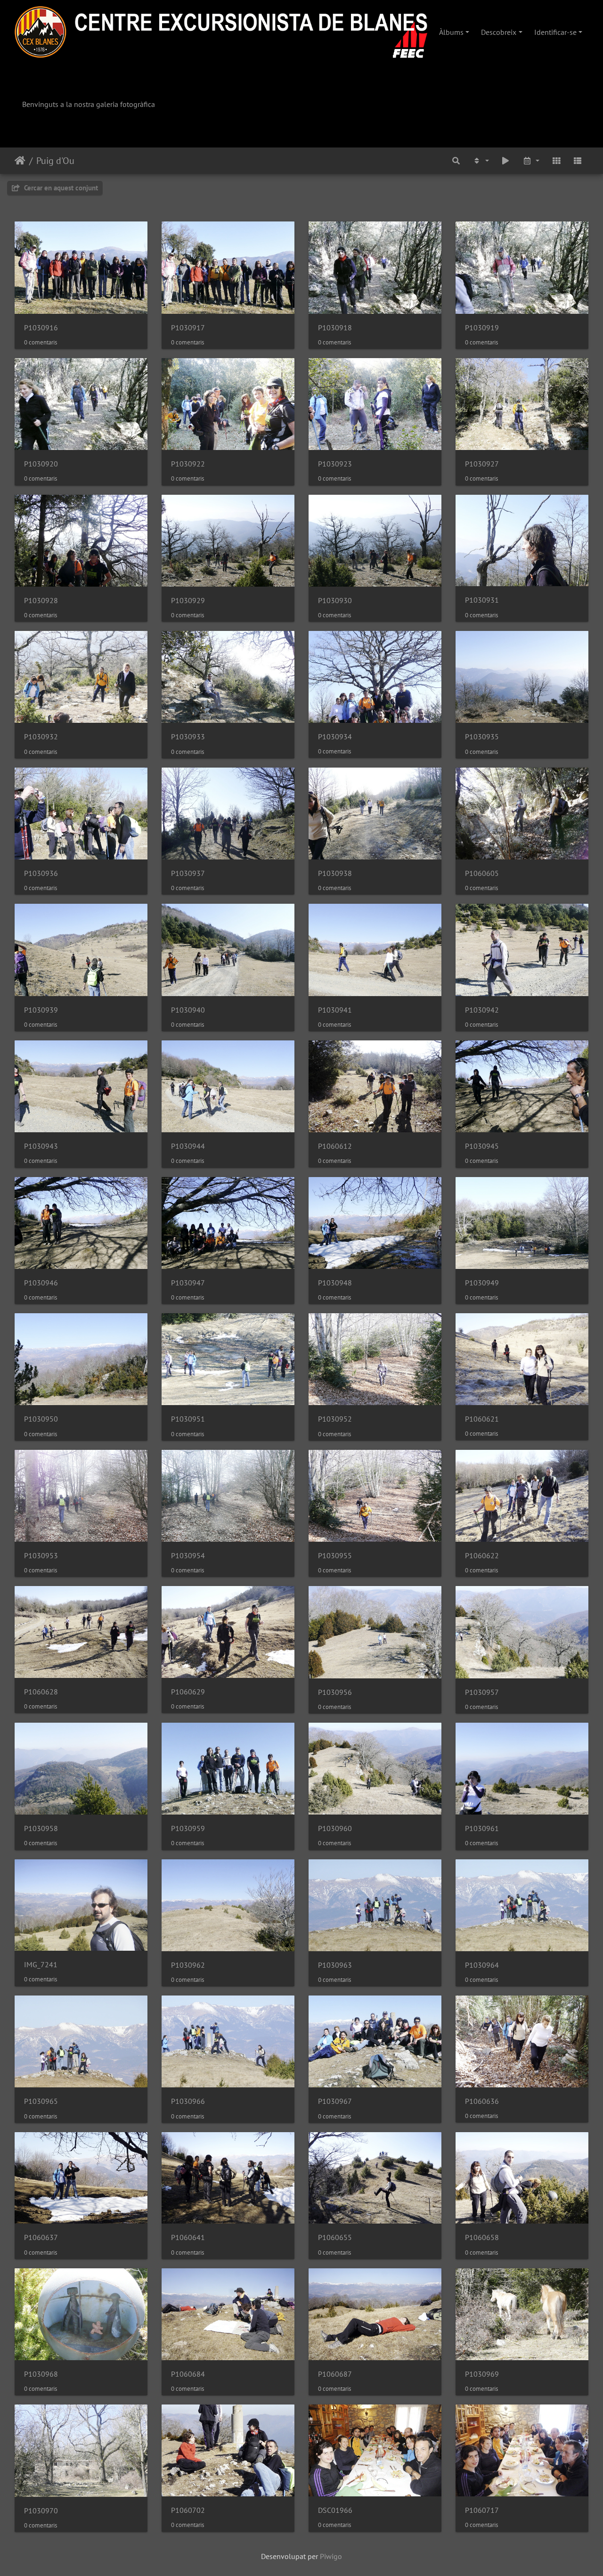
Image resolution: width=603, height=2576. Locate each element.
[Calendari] (531, 161)
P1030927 (482, 464)
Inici (20, 161)
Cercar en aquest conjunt (60, 188)
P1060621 (482, 1419)
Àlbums (451, 32)
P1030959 (188, 1828)
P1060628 (41, 1692)
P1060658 (482, 2237)
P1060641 (188, 2237)
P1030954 (188, 1556)
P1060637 (41, 2237)
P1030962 (188, 1965)
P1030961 (482, 1828)
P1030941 (335, 1010)
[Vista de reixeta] (556, 161)
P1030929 (188, 601)
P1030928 (41, 601)
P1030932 (41, 737)
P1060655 (335, 2237)
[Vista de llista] (578, 161)
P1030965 (41, 2101)
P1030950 (41, 1419)
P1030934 (335, 737)
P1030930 (335, 601)
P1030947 (188, 1283)
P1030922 (188, 464)
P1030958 (41, 1828)
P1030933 (188, 737)
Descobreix (499, 32)
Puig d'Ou (55, 161)
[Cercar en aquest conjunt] (456, 161)
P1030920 (41, 464)
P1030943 (41, 1146)
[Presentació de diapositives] (506, 161)
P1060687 (335, 2374)
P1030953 (41, 1556)
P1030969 (482, 2374)
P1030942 (482, 1010)
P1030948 (335, 1283)
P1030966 (188, 2101)
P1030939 (41, 1010)
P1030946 (41, 1283)
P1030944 (188, 1146)
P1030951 (188, 1419)
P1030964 (482, 1965)
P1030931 (482, 600)
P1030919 (482, 328)
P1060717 (482, 2510)
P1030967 (335, 2101)
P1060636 (482, 2101)
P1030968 (41, 2374)
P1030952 (335, 1419)
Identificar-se (555, 32)
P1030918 (335, 328)
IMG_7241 (41, 1965)
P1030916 (41, 328)
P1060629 (188, 1692)
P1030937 (188, 873)
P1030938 (335, 873)
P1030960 (335, 1828)
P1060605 (482, 873)
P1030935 (482, 737)
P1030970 (41, 2511)
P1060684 (188, 2374)
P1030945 (482, 1146)
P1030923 (335, 464)
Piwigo (331, 2556)
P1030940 (188, 1010)
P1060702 (188, 2510)
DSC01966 (335, 2510)
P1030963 (335, 1965)
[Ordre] (481, 161)
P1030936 (41, 873)
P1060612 (335, 1146)
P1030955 (335, 1556)
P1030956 (335, 1692)
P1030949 (482, 1283)
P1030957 (482, 1692)
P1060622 (482, 1556)
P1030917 (188, 328)
